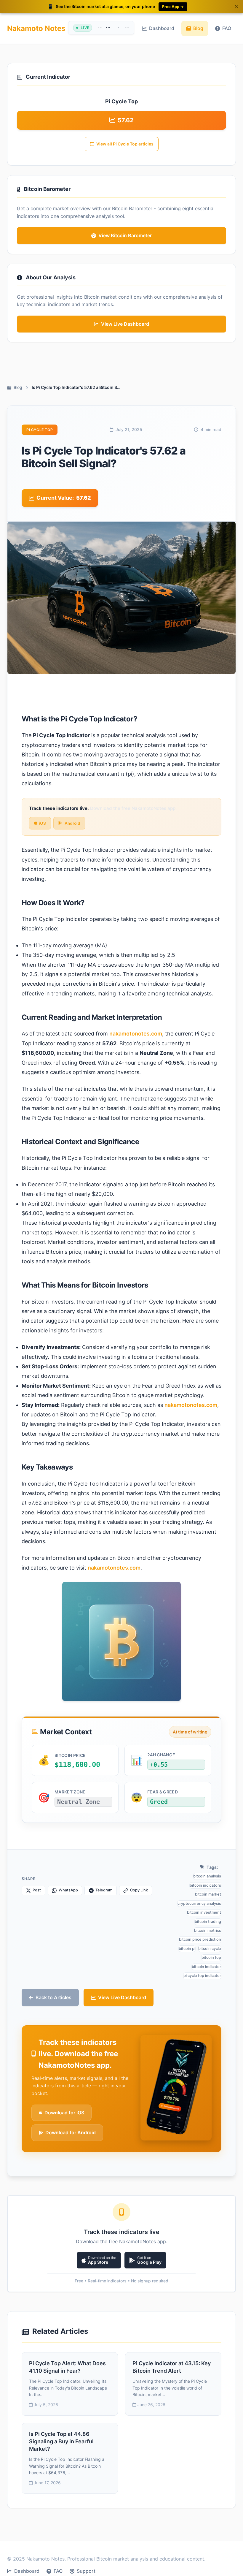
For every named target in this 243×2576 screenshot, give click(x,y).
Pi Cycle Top (40, 430)
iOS (42, 823)
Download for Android (71, 2132)
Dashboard (162, 28)
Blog (198, 28)
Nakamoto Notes (36, 28)
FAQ (227, 28)
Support (86, 2571)
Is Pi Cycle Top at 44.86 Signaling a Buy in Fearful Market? (61, 2441)
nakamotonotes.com (136, 1034)
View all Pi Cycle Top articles (125, 144)
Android (72, 823)
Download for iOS (64, 2113)
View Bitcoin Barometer (125, 235)
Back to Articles (53, 1997)
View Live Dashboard (122, 1997)
